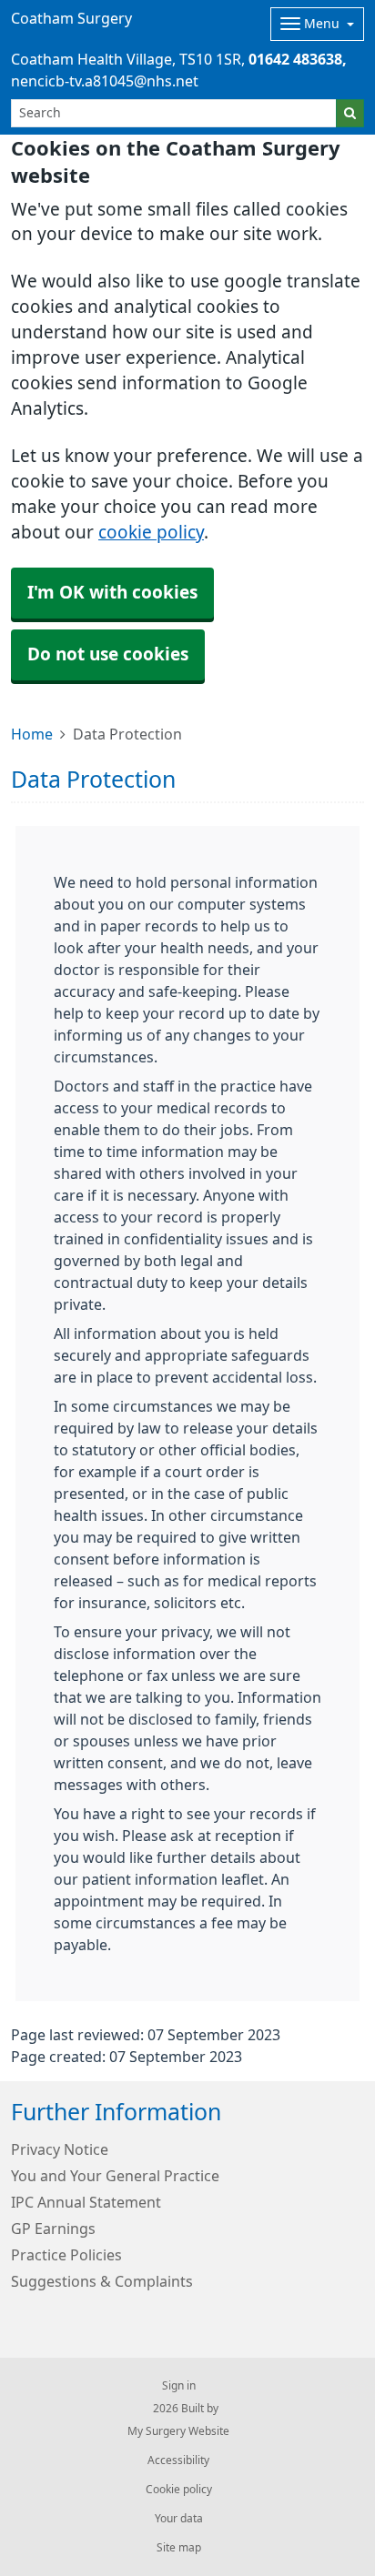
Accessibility (178, 2460)
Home (32, 734)
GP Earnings (53, 2229)
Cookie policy (179, 2490)
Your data (179, 2519)
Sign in (179, 2386)
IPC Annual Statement (86, 2202)
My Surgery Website (178, 2431)
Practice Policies (66, 2255)
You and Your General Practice (115, 2176)
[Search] (350, 113)
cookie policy (151, 533)
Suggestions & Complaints (102, 2281)
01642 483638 (295, 59)
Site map (179, 2548)
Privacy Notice (60, 2149)
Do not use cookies (108, 654)
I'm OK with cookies (112, 593)
